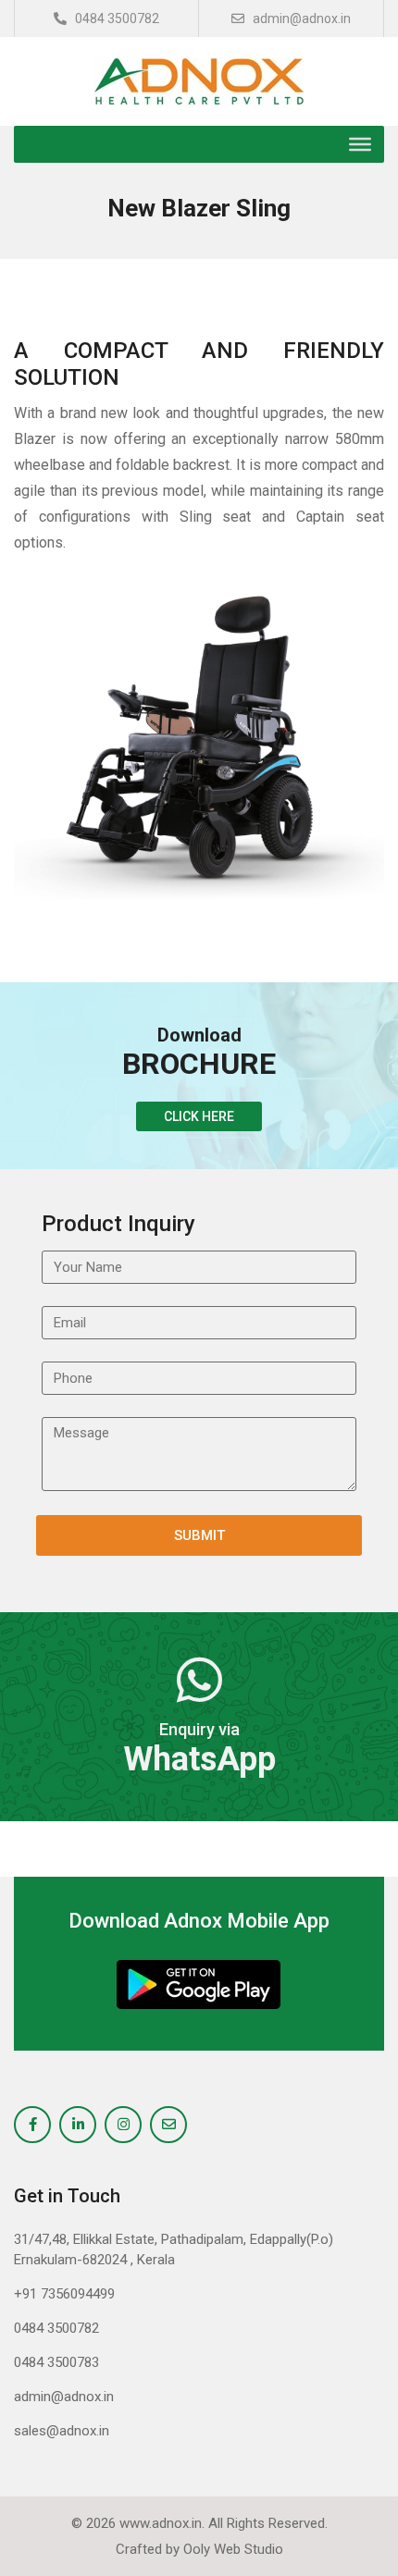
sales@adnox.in (62, 2431)
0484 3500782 (116, 18)
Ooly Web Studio (233, 2549)
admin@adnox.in (300, 18)
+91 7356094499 (64, 2294)
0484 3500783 (56, 2362)
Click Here (199, 1116)
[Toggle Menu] (360, 144)
